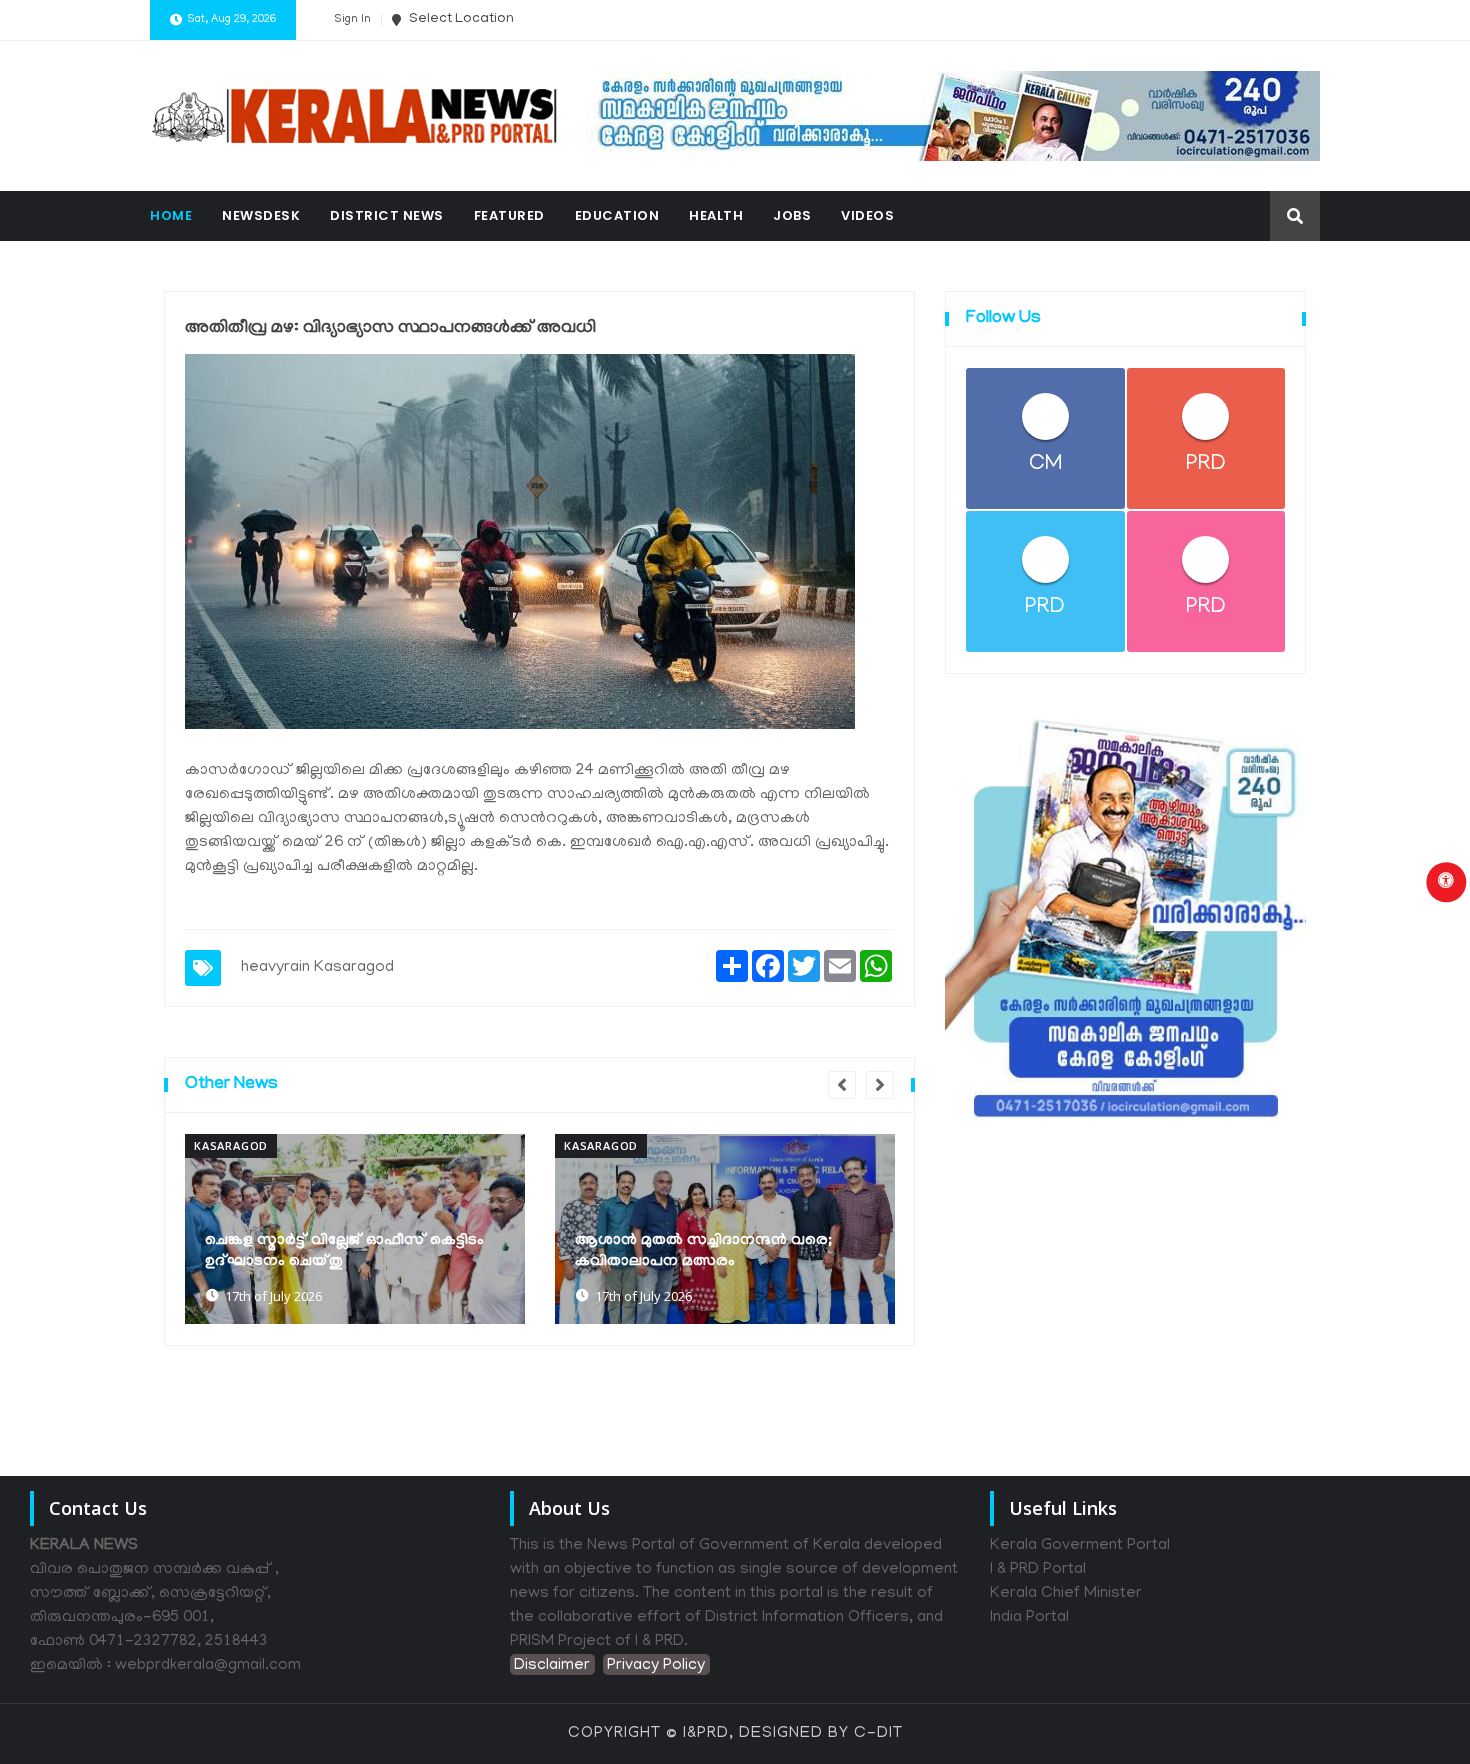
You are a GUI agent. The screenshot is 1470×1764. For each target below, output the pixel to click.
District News (387, 215)
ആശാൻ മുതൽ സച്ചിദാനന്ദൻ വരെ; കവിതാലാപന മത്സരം (703, 1251)
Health (716, 215)
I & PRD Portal (1038, 1570)
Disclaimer (552, 1666)
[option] (355, 1229)
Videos (867, 215)
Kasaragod (354, 968)
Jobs (792, 215)
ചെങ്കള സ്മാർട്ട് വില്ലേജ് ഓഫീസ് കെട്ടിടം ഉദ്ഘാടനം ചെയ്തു (344, 1251)
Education (617, 215)
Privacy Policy (656, 1666)
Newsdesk (261, 215)
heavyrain (275, 968)
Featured (509, 215)
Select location (460, 19)
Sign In (352, 20)
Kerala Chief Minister (1066, 1594)
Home (171, 215)
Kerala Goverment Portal (1080, 1546)
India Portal (1029, 1618)
